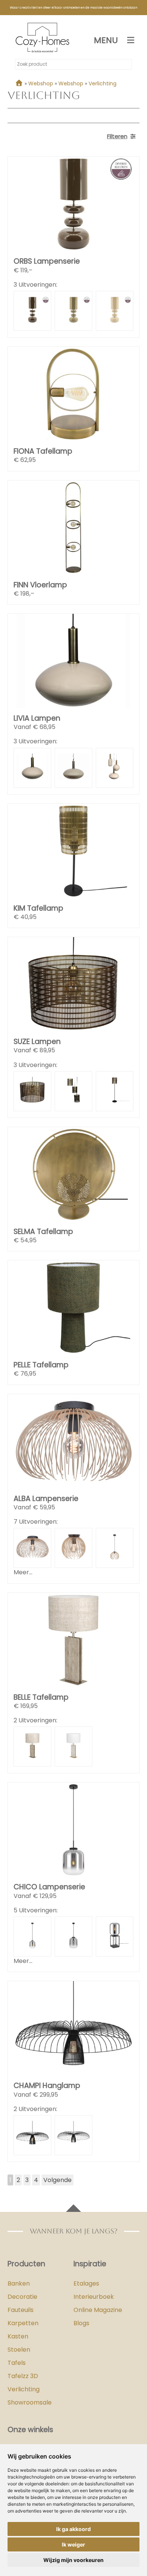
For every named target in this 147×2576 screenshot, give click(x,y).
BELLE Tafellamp (41, 1697)
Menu (106, 40)
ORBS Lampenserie (47, 261)
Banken (19, 2283)
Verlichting (24, 2389)
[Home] (19, 83)
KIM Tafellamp (38, 908)
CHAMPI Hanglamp (47, 2086)
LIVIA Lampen (37, 718)
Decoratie (22, 2297)
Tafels (17, 2363)
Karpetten (23, 2323)
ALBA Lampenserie (46, 1499)
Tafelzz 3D (23, 2376)
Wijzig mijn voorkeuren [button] (73, 2560)
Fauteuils (21, 2310)
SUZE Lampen (37, 1042)
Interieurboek (94, 2297)
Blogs (81, 2323)
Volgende (57, 2180)
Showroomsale (30, 2402)
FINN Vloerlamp (40, 585)
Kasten (18, 2336)
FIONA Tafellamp (43, 451)
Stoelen (19, 2350)
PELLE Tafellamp (41, 1365)
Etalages (86, 2283)
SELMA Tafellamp (43, 1232)
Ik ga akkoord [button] (73, 2529)
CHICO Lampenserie (49, 1887)
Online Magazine (98, 2310)
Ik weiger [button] (73, 2544)
